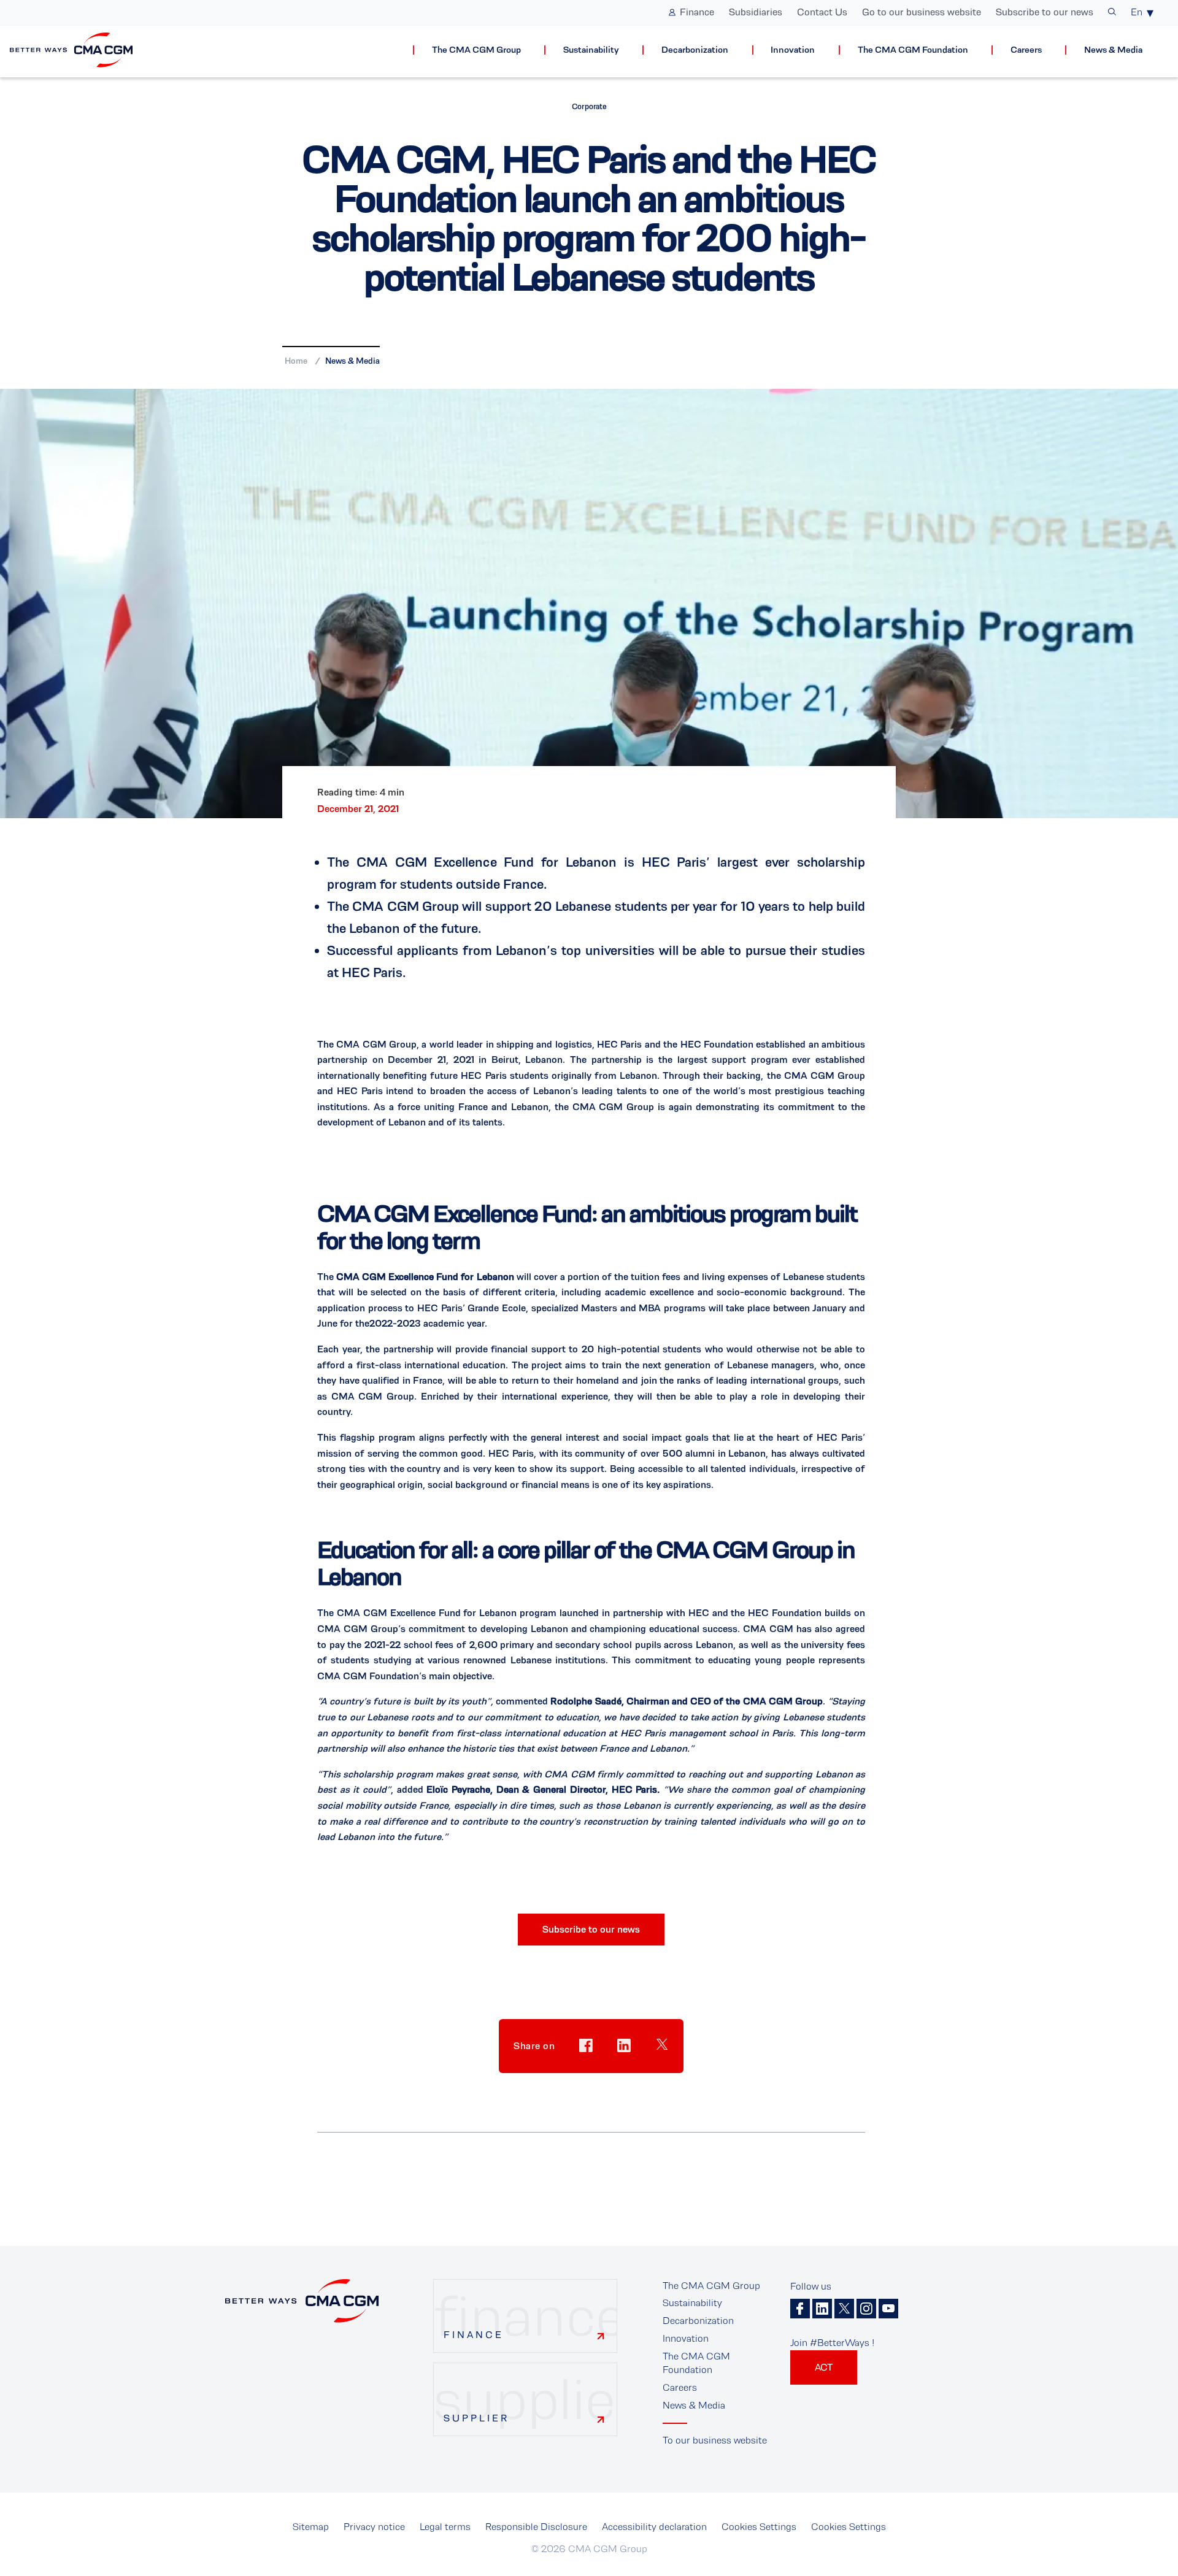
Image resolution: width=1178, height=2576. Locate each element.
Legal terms (445, 2527)
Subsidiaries (756, 12)
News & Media (1113, 50)
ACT (824, 2367)
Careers (1026, 50)
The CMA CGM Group (476, 50)
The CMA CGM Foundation (913, 50)
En (1137, 12)
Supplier (476, 2418)
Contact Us (822, 12)
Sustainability (591, 50)
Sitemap (311, 2527)
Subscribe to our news (1045, 12)
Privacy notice (374, 2527)
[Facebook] (800, 2309)
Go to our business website (922, 12)
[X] (844, 2309)
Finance (697, 12)
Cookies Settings (759, 2527)
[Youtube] (888, 2309)
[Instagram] (866, 2309)
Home (296, 361)
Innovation (793, 50)
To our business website (715, 2440)
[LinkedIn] (822, 2309)
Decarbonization (695, 50)
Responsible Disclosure (536, 2527)
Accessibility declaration (654, 2527)
